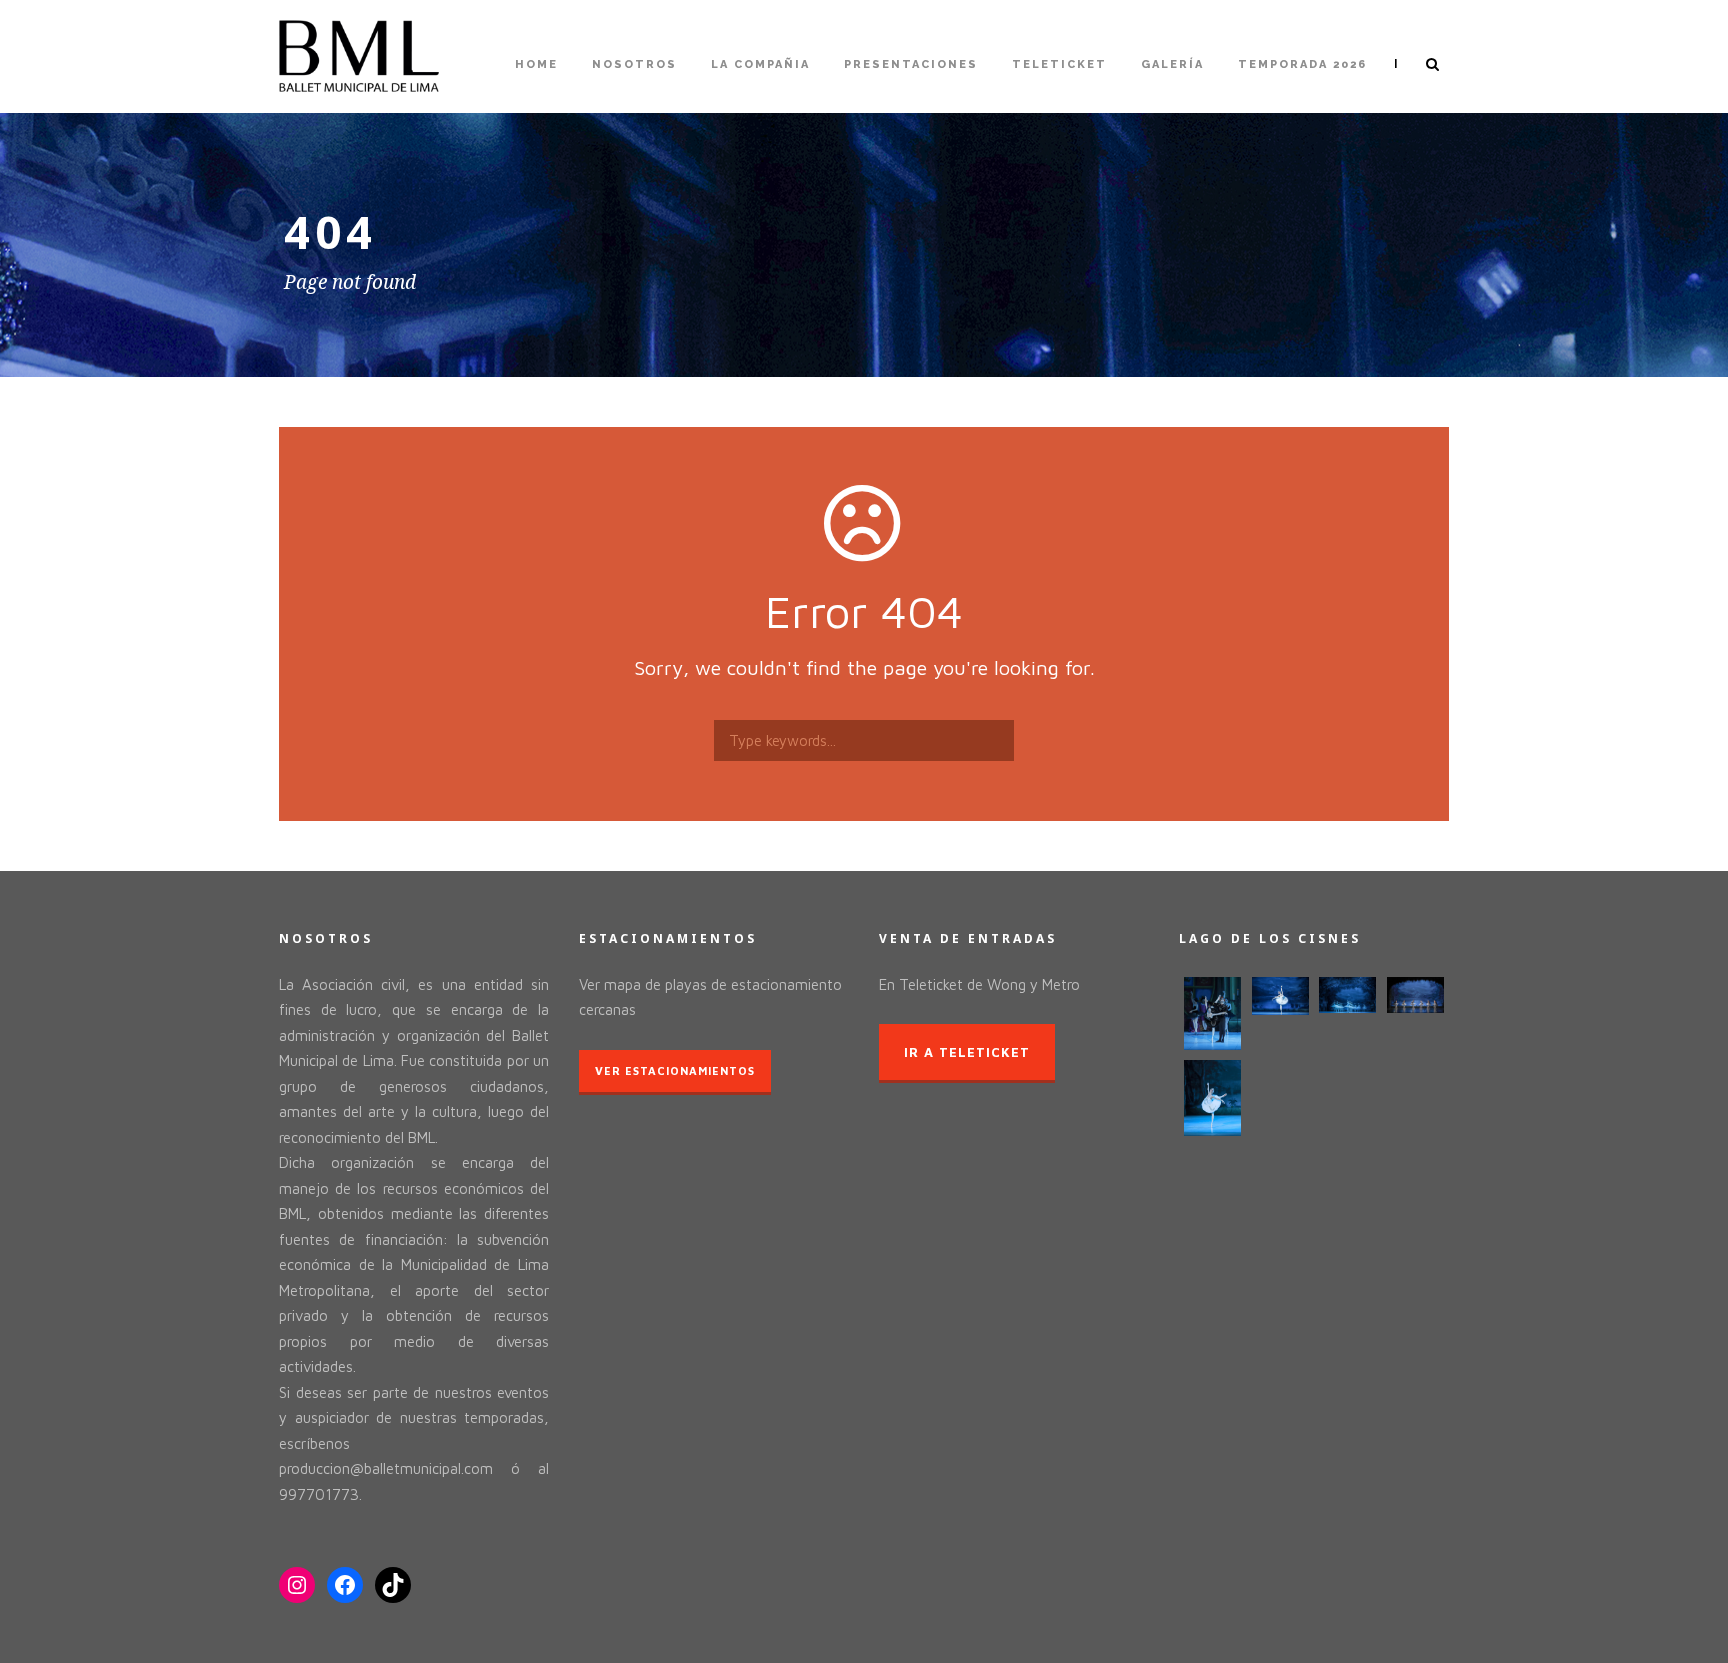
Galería (1172, 64)
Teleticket (1059, 64)
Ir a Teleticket (967, 1052)
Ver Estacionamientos (675, 1070)
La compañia (760, 64)
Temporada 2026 (1302, 64)
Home (536, 64)
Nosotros (634, 64)
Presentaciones (911, 64)
